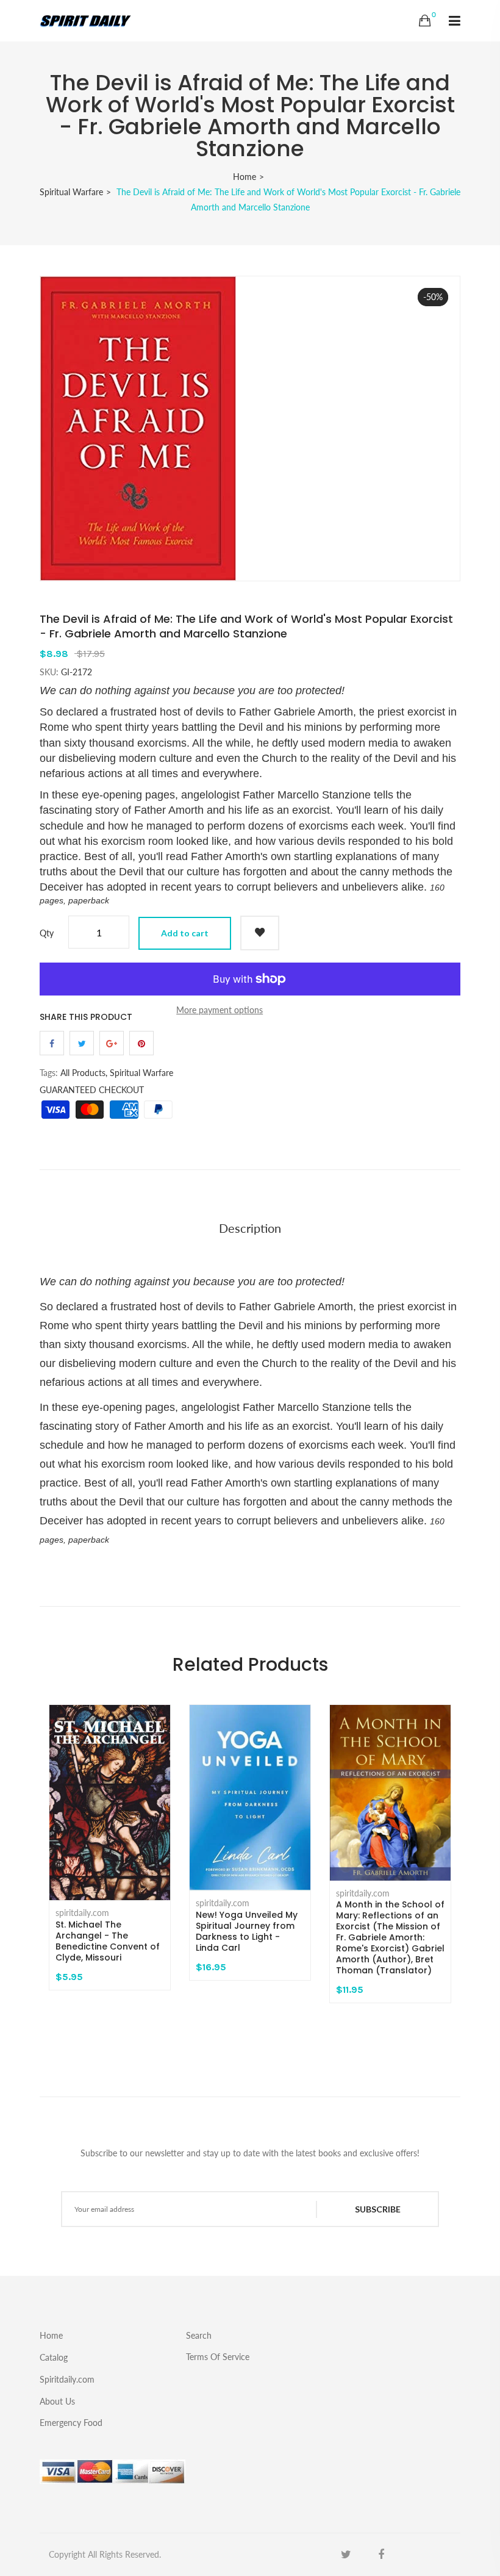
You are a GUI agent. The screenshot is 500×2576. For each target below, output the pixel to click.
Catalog (54, 2357)
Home (245, 177)
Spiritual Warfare (71, 192)
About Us (57, 2401)
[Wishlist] (260, 933)
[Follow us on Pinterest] (141, 1043)
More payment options (220, 1010)
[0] (425, 21)
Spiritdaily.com (67, 2379)
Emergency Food (71, 2422)
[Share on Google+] (112, 1043)
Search (199, 2335)
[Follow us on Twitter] (82, 1043)
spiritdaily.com (82, 1913)
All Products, (84, 1073)
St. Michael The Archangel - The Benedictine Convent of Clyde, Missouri (108, 1941)
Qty (47, 933)
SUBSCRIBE (378, 2209)
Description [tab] (250, 1228)
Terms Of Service (218, 2356)
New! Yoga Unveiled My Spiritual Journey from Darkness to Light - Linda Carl (247, 1931)
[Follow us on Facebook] (52, 1043)
